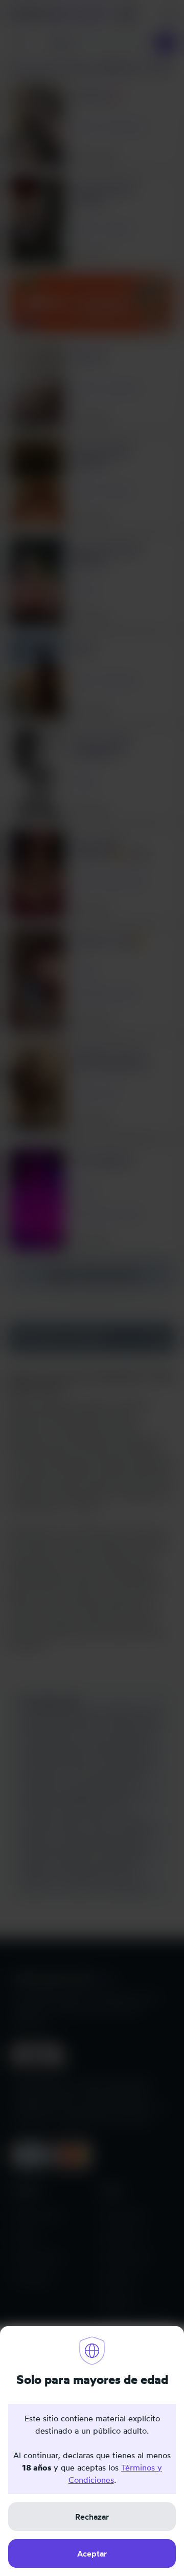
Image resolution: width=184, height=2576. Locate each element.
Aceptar (92, 2553)
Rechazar (92, 2517)
